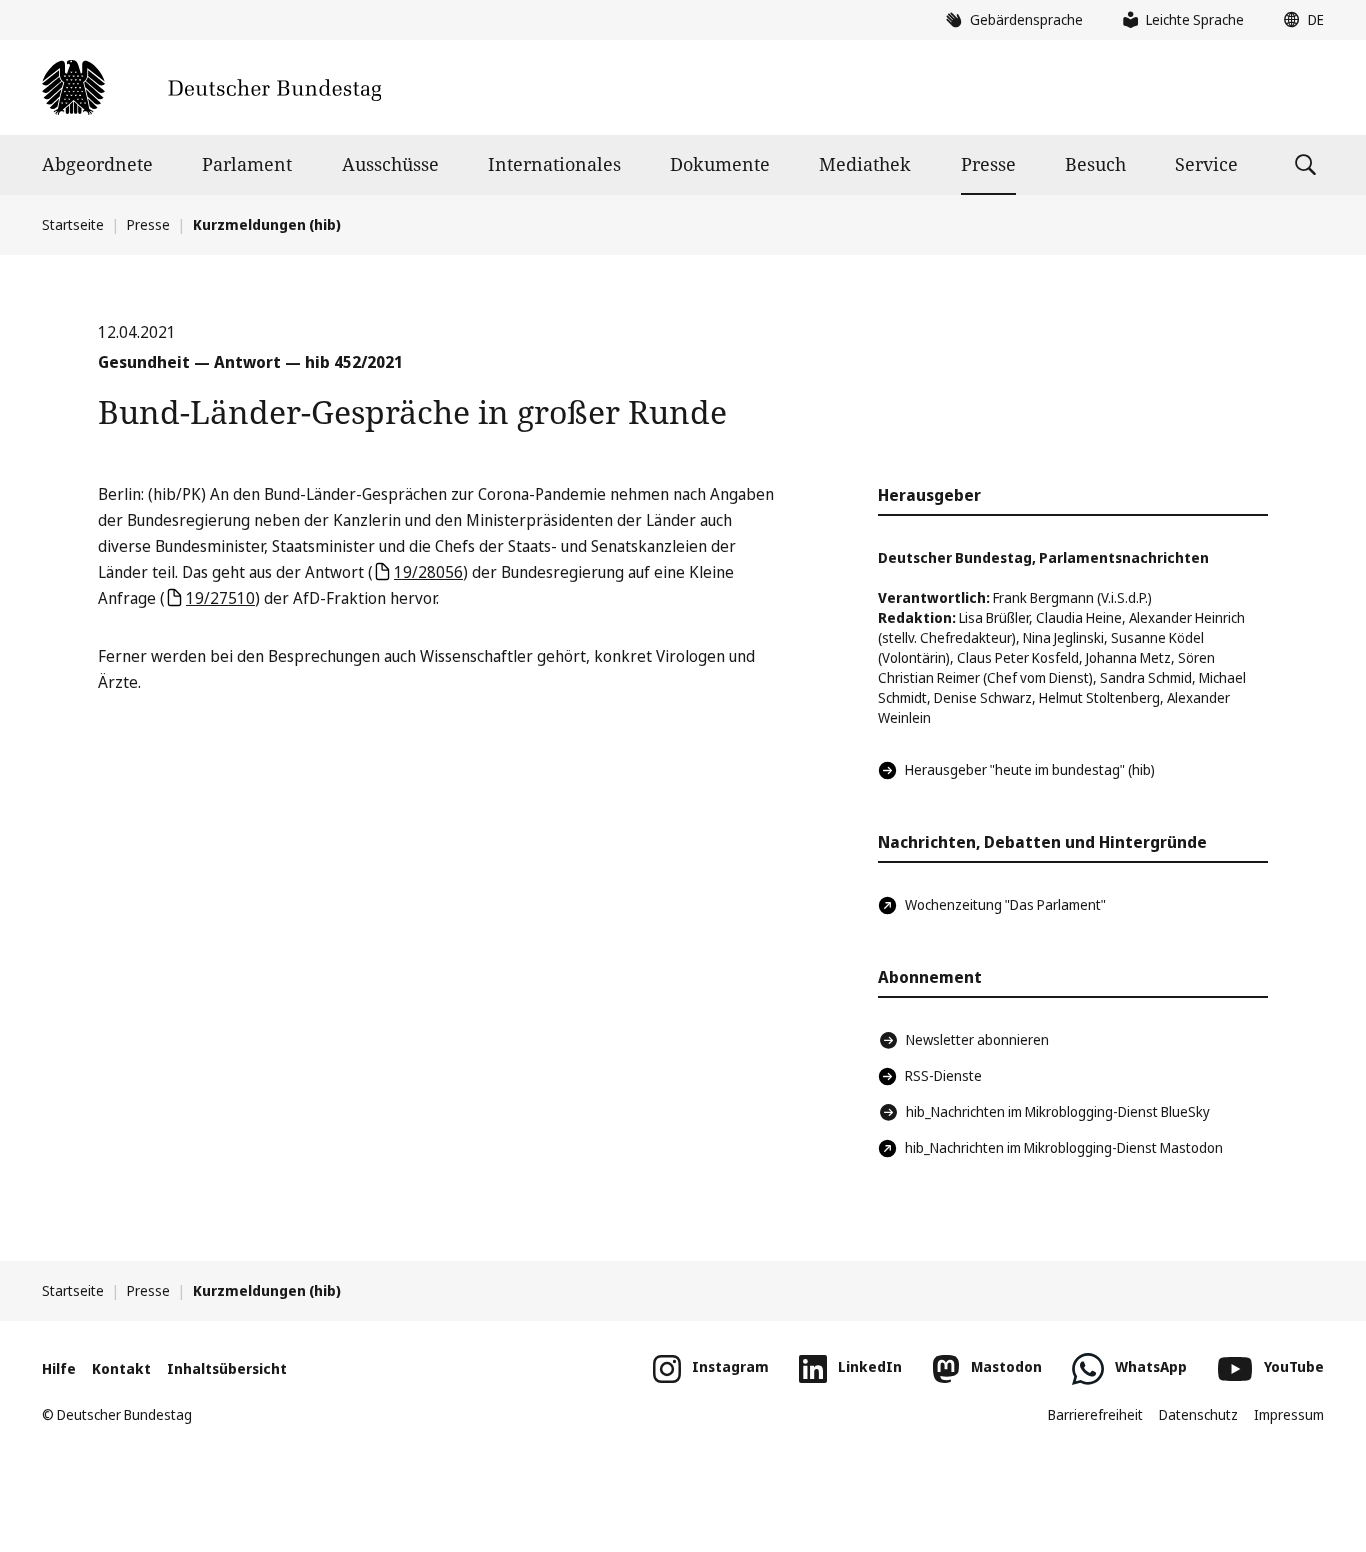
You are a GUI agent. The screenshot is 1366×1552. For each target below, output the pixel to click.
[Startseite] (211, 87)
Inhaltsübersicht (227, 1368)
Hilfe (59, 1368)
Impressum (1289, 1414)
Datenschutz (1198, 1414)
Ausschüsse (390, 164)
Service (1206, 164)
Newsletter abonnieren (977, 1039)
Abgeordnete (97, 164)
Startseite (73, 224)
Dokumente (720, 164)
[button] (1299, 20)
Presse (988, 164)
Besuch (1095, 164)
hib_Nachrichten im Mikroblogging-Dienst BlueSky (1058, 1111)
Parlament (247, 164)
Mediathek (865, 164)
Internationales (554, 164)
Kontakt (121, 1368)
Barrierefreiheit (1095, 1414)
